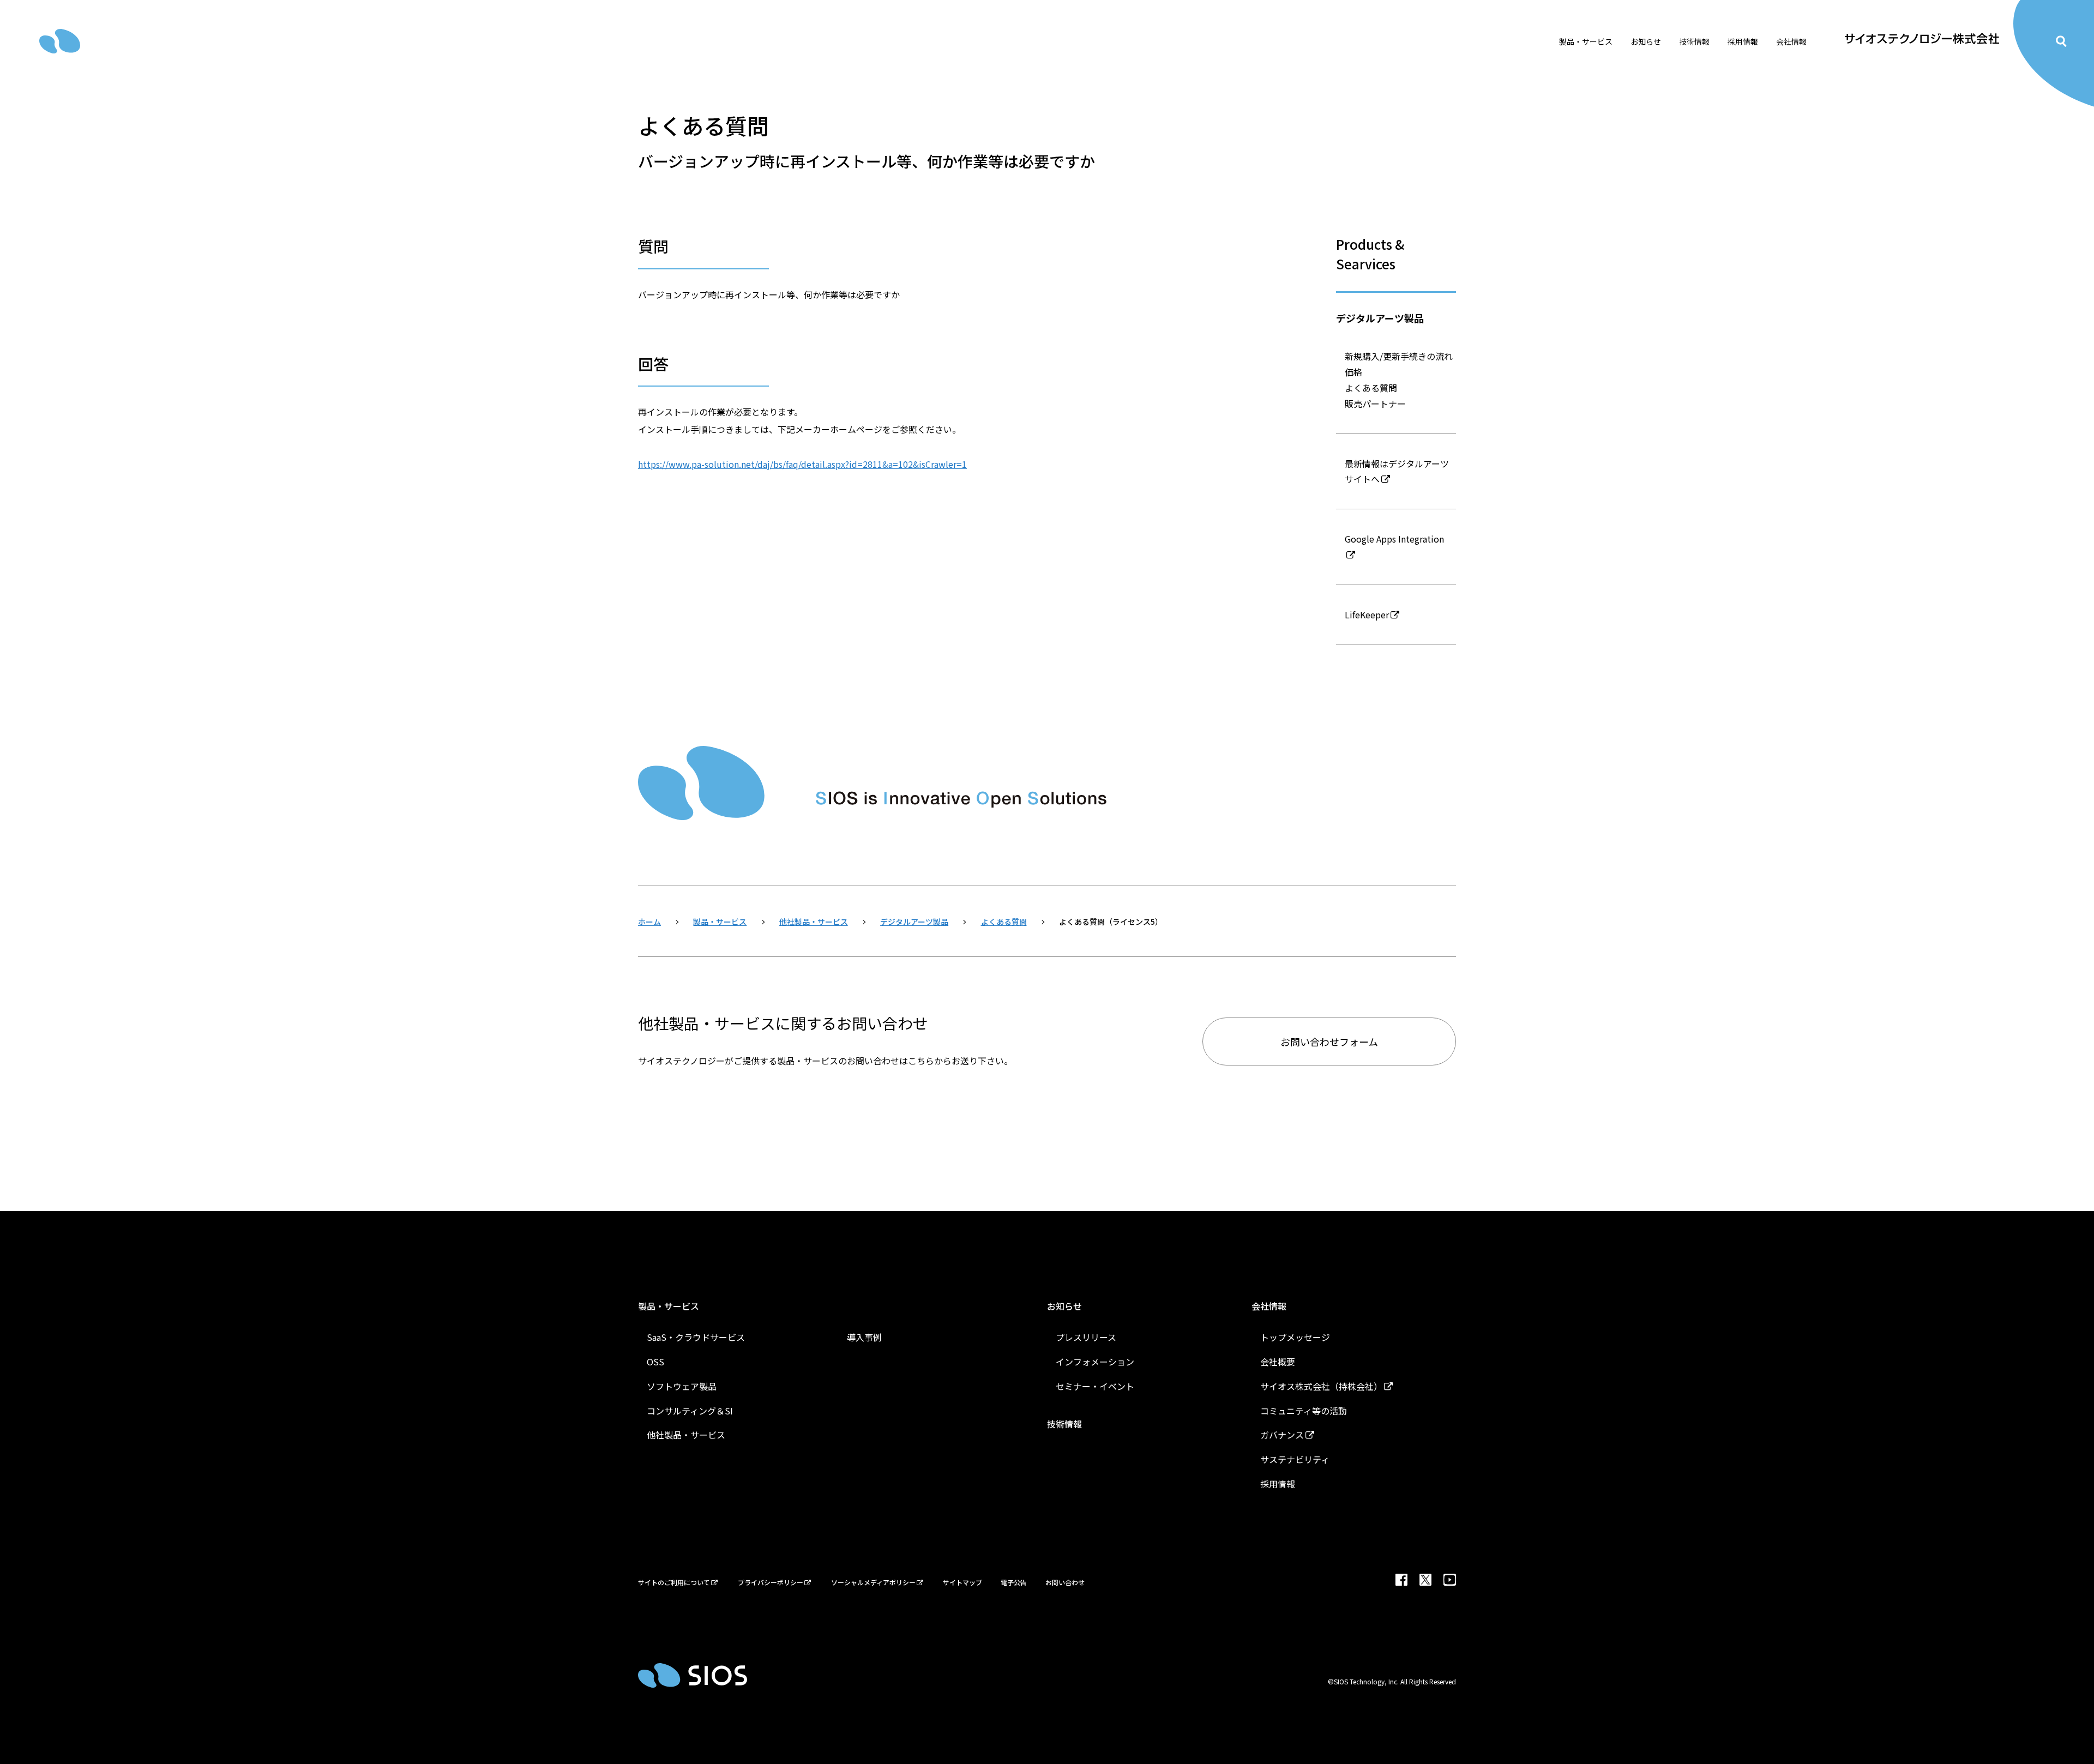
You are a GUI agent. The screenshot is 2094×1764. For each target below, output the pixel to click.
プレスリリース (1086, 1337)
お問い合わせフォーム (1329, 1041)
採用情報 (1278, 1484)
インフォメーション (1095, 1362)
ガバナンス (1282, 1435)
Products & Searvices (1370, 254)
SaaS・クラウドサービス (696, 1337)
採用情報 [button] (1743, 41)
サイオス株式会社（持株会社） (1321, 1386)
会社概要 (1278, 1362)
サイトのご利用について (674, 1582)
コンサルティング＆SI (690, 1411)
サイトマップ (962, 1582)
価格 (1353, 372)
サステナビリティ (1295, 1459)
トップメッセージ (1295, 1337)
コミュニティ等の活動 (1304, 1411)
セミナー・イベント (1095, 1386)
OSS (655, 1362)
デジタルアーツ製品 (1380, 318)
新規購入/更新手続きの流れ (1399, 356)
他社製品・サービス (686, 1435)
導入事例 (864, 1337)
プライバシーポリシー (771, 1582)
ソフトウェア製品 (682, 1386)
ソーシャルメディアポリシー (873, 1582)
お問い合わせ (1065, 1582)
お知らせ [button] (1646, 41)
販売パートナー (1375, 404)
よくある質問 (1371, 388)
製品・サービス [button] (1586, 41)
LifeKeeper (1367, 615)
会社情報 (1269, 1306)
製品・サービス (669, 1306)
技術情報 (1694, 41)
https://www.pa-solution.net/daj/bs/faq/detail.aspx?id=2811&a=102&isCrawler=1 (802, 464)
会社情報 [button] (1791, 41)
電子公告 (1014, 1582)
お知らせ (1064, 1306)
